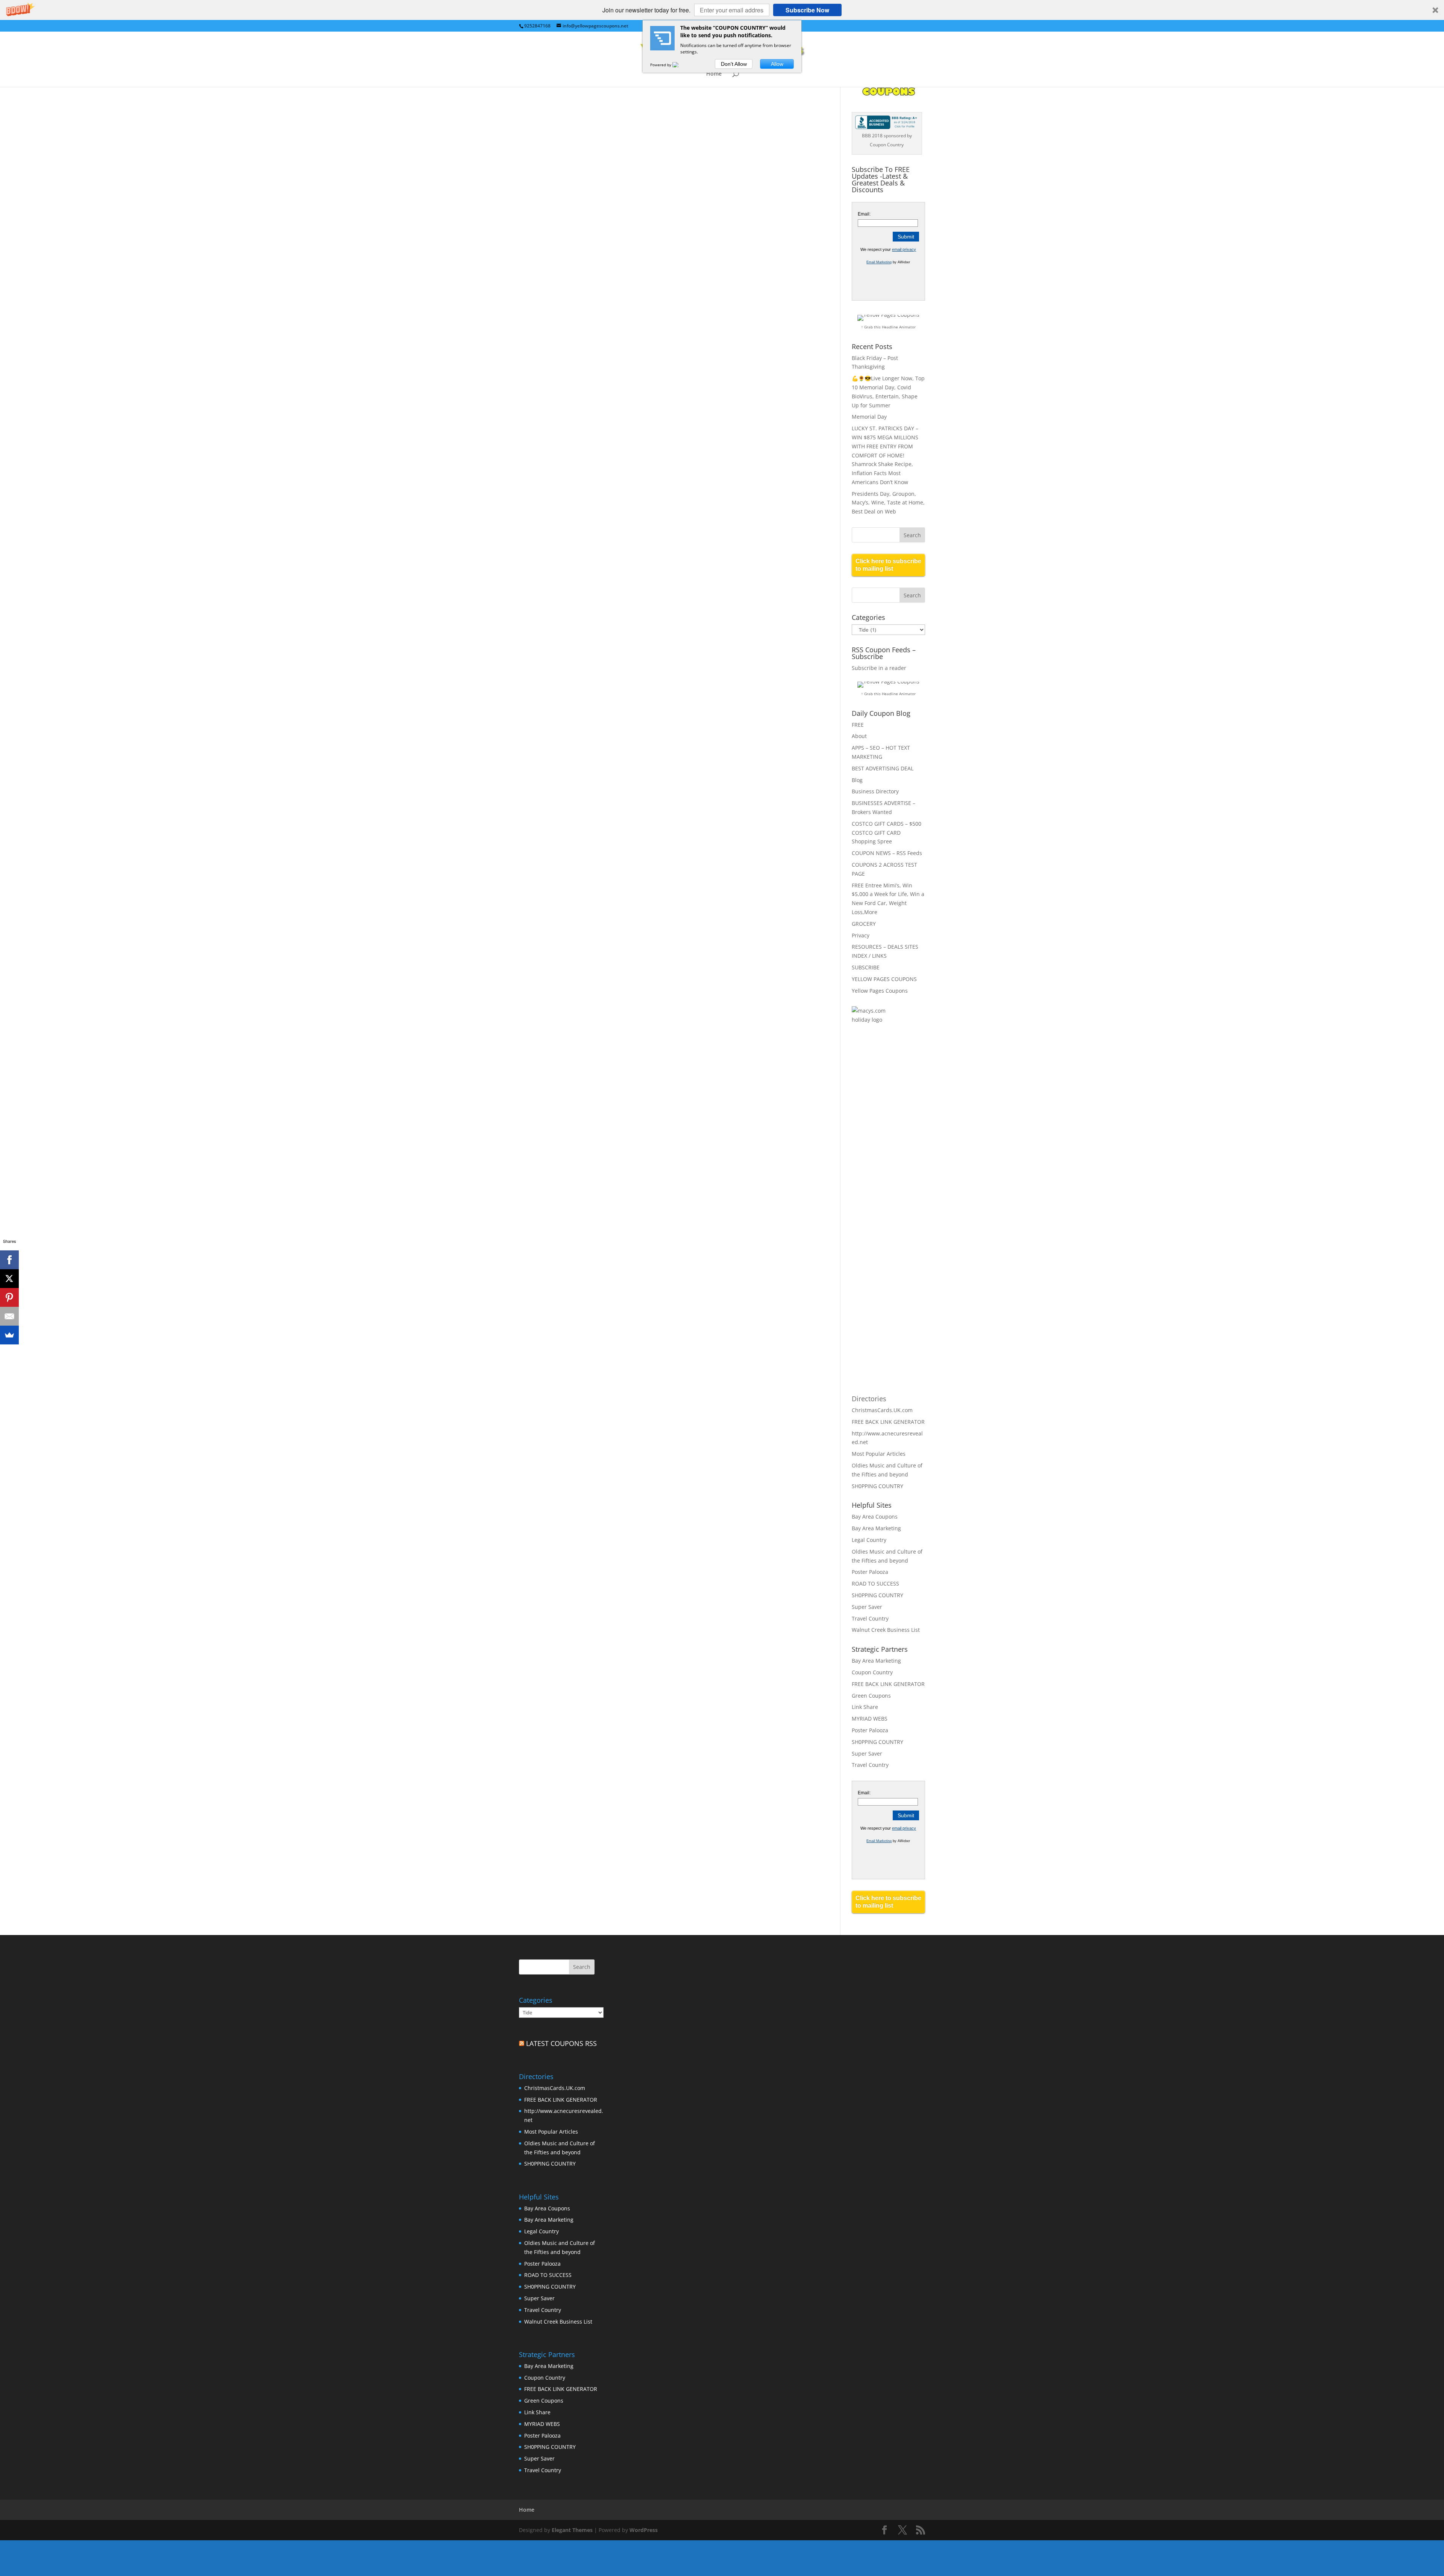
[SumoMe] (9, 1335)
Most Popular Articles (879, 1454)
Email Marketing (879, 262)
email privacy (904, 249)
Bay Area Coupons (875, 1517)
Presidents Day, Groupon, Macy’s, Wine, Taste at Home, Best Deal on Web (888, 503)
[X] (9, 1279)
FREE (858, 725)
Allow (777, 64)
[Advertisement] (882, 1153)
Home (714, 74)
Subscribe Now (807, 10)
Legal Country (869, 1540)
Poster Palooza (870, 1572)
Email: (864, 214)
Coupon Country (872, 1672)
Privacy (861, 935)
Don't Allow (734, 64)
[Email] (9, 1316)
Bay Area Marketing (876, 1528)
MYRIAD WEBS (870, 1719)
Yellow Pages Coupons (880, 991)
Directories (869, 1399)
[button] (722, 10)
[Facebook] (9, 1260)
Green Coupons (871, 1696)
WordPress (644, 2530)
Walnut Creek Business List (886, 1630)
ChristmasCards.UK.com (882, 1410)
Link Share (865, 1707)
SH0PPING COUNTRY (877, 1486)
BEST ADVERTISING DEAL (883, 768)
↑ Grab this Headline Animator (888, 327)
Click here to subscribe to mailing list (888, 565)
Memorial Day (869, 417)
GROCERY (864, 924)
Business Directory (875, 791)
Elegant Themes (572, 2530)
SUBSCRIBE (866, 967)
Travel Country (870, 1618)
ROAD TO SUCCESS (875, 1583)
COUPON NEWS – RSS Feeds (887, 853)
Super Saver (867, 1607)
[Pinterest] (9, 1297)
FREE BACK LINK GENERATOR (888, 1422)
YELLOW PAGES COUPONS (884, 979)
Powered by (661, 65)
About (859, 736)
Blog (857, 780)
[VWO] (680, 65)
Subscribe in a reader (879, 668)
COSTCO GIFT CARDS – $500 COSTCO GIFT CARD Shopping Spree (887, 833)
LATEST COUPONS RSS (561, 2043)
